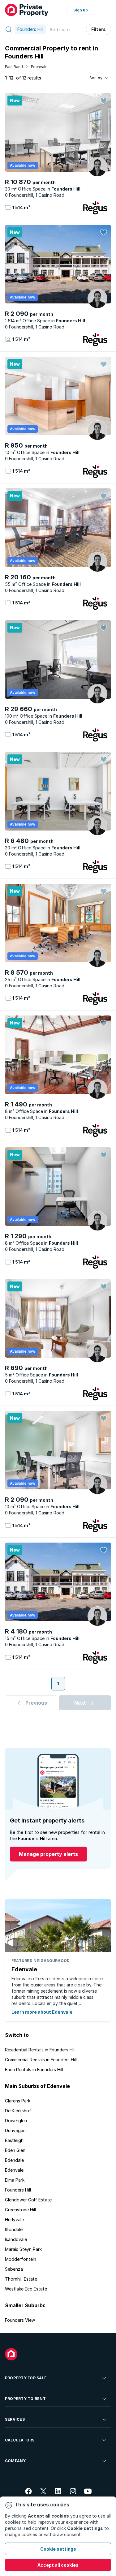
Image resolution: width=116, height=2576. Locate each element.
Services (15, 2419)
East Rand (14, 67)
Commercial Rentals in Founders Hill (41, 2060)
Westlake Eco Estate (26, 2289)
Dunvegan (15, 2130)
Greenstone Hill (20, 2210)
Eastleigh (14, 2140)
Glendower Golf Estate (28, 2200)
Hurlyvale (14, 2220)
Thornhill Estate (21, 2279)
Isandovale (16, 2239)
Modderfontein (21, 2259)
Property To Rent (25, 2399)
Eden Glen (15, 2150)
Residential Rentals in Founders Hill (40, 2050)
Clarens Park (18, 2101)
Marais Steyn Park (23, 2249)
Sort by (96, 78)
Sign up (81, 10)
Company (15, 2461)
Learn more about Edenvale (42, 2012)
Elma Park (15, 2180)
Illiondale (14, 2229)
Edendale (14, 2160)
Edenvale (39, 67)
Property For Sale (26, 2378)
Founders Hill (18, 2190)
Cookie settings (58, 2549)
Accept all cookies (58, 2565)
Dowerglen (16, 2121)
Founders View (20, 2320)
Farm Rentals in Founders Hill (34, 2069)
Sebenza (14, 2269)
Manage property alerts (48, 1854)
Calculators (20, 2440)
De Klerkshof (18, 2111)
